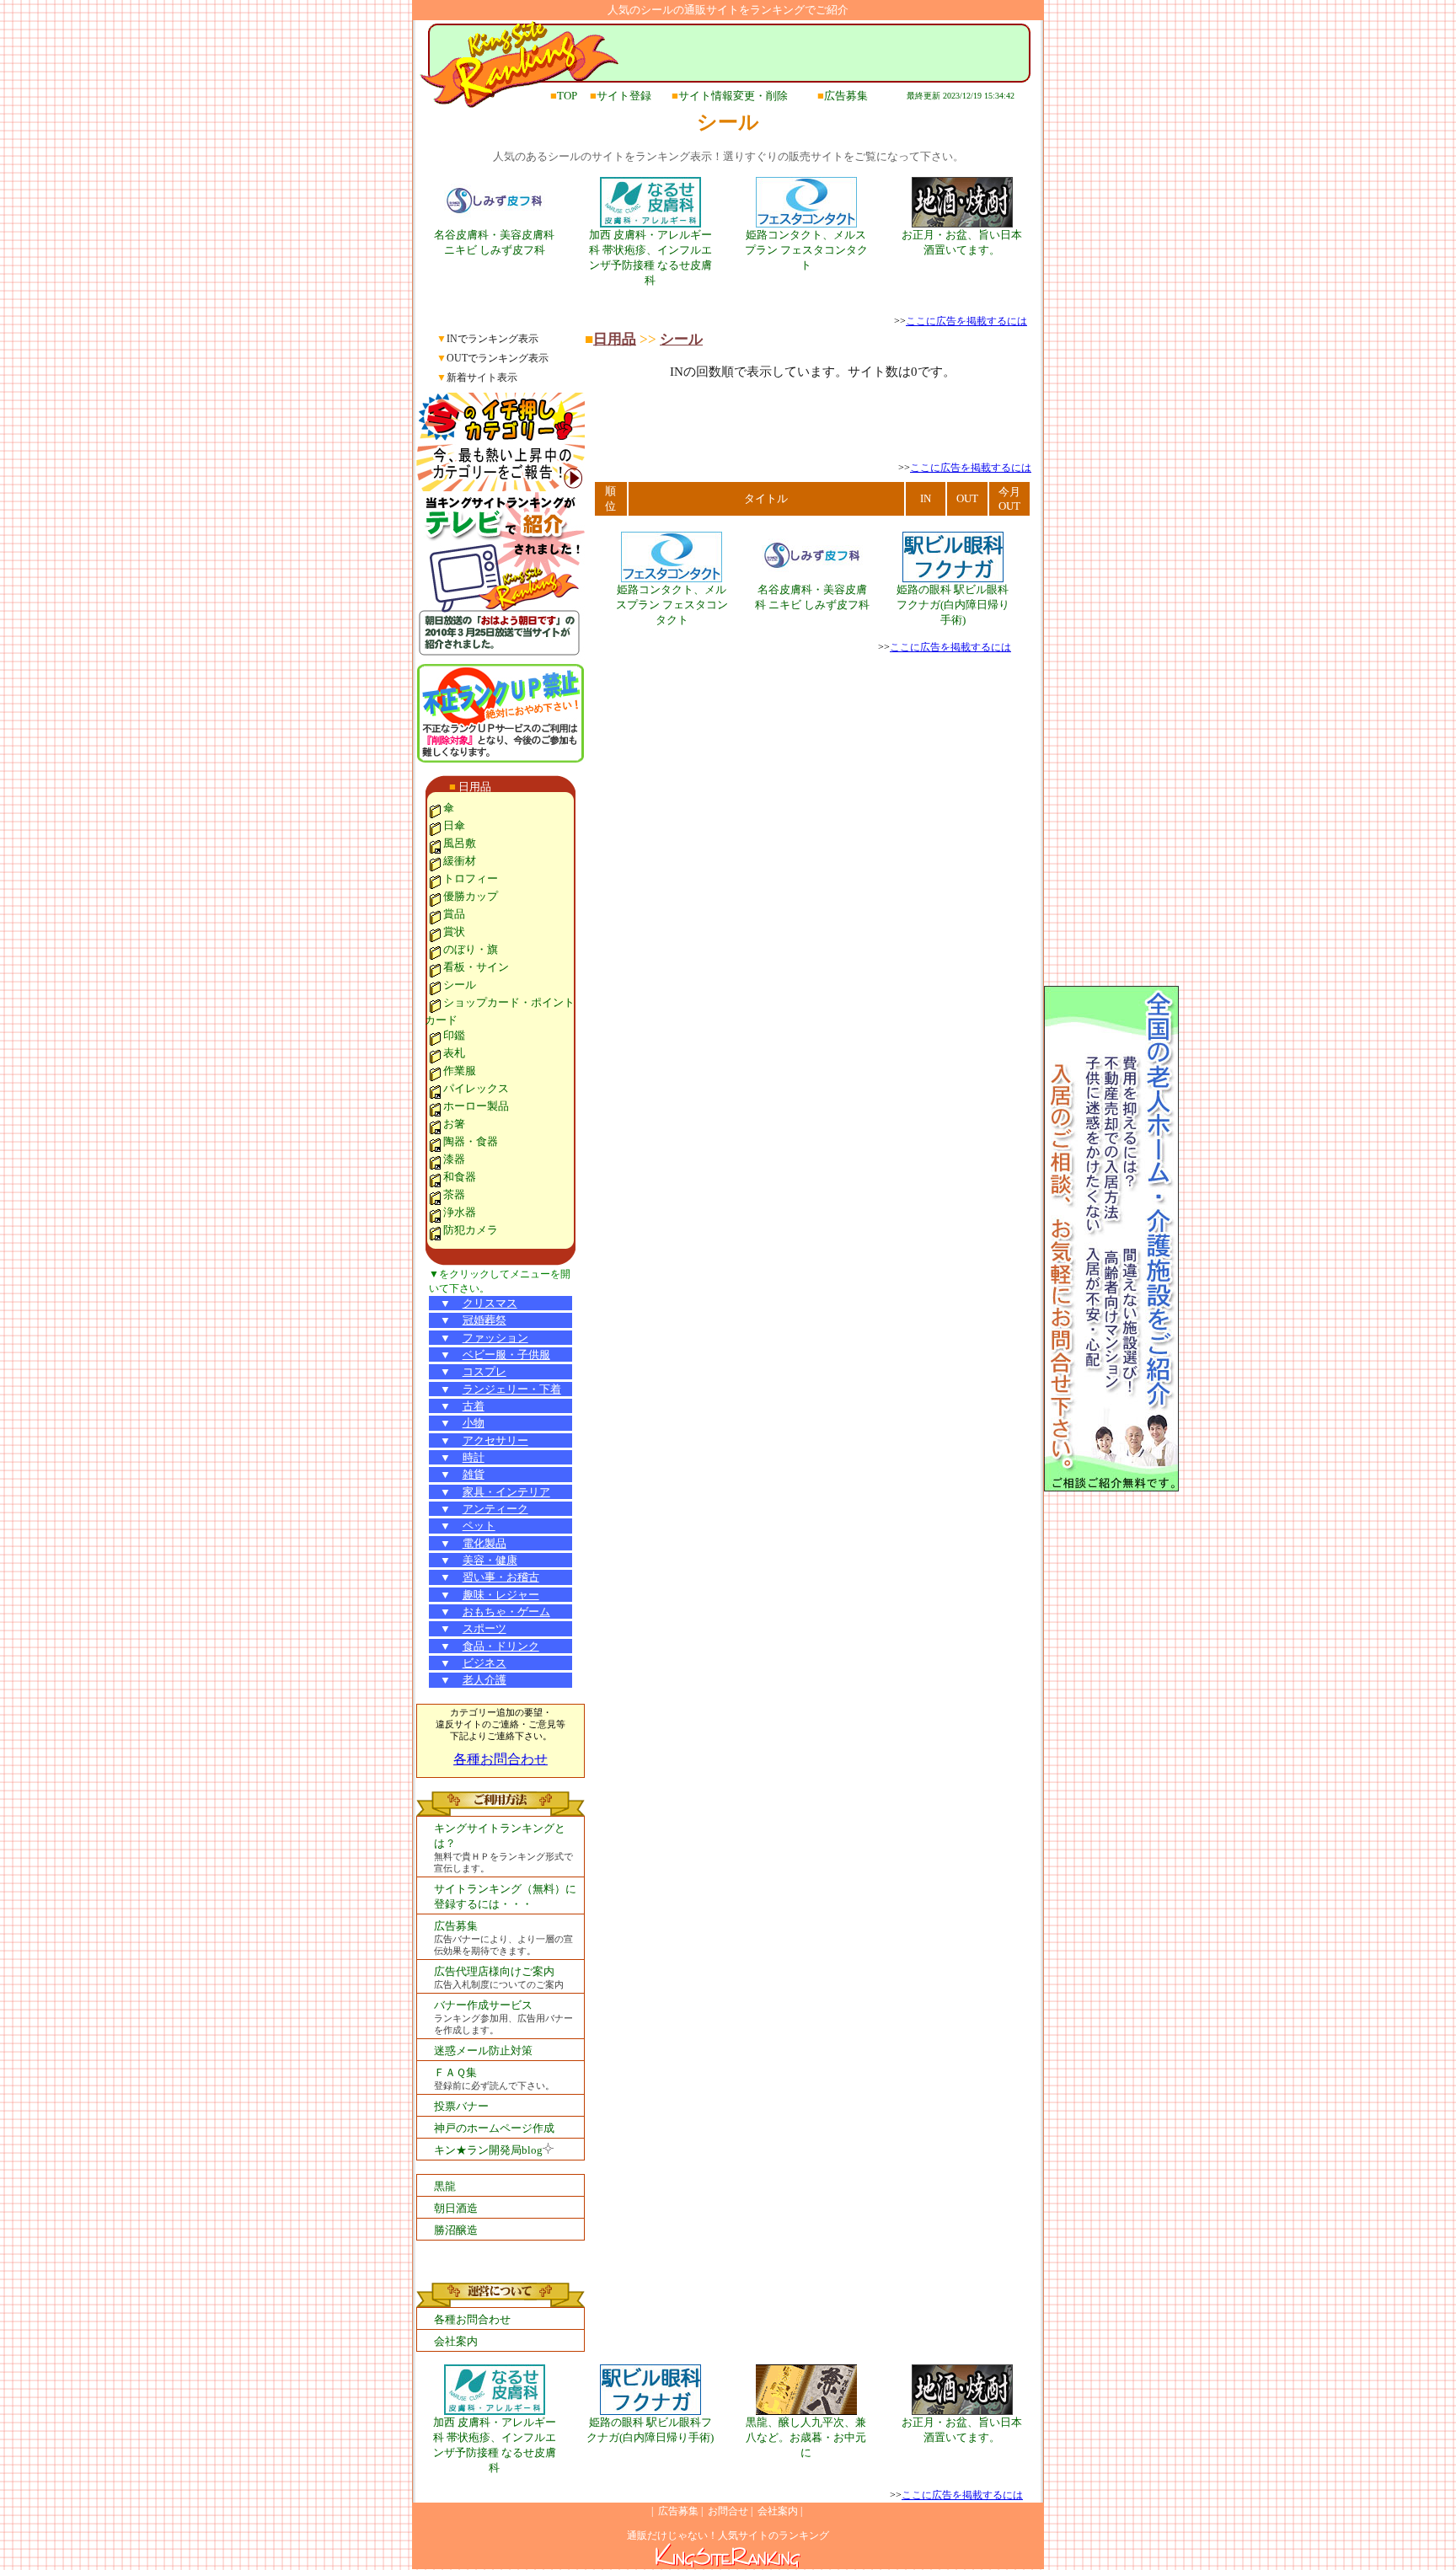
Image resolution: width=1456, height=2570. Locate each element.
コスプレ (484, 1371)
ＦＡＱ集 (455, 2072)
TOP (567, 96)
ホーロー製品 (476, 1106)
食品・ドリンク (501, 1646)
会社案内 (456, 2341)
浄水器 (460, 1212)
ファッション (495, 1338)
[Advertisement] (812, 436)
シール (460, 985)
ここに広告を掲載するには (966, 321)
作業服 (460, 1071)
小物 (474, 1423)
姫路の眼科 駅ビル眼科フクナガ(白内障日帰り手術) (953, 605)
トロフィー (471, 878)
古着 (474, 1406)
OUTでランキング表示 (498, 358)
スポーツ (484, 1628)
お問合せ (728, 2511)
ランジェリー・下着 (512, 1389)
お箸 (454, 1124)
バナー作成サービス (483, 2005)
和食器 (460, 1177)
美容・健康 (490, 1560)
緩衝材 (460, 861)
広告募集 (846, 96)
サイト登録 (624, 96)
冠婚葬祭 (484, 1320)
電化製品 (484, 1543)
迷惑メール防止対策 (483, 2051)
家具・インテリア (506, 1492)
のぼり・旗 (471, 949)
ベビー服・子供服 (506, 1355)
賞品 (454, 914)
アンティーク (495, 1509)
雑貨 (474, 1474)
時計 (474, 1457)
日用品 (475, 787)
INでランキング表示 (492, 339)
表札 (454, 1053)
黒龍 (445, 2186)
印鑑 (454, 1035)
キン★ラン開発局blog (488, 2150)
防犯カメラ (471, 1230)
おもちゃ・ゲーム (506, 1612)
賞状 (454, 932)
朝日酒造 (456, 2208)
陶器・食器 (471, 1141)
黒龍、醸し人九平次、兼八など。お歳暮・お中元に (806, 2437)
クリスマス (490, 1303)
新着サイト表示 (482, 377)
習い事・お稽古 (501, 1577)
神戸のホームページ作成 (494, 2128)
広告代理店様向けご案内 (494, 1971)
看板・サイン (476, 967)
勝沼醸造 (456, 2230)
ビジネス (484, 1663)
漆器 (454, 1159)
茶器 (454, 1194)
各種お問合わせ (500, 1759)
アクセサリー (495, 1440)
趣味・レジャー (501, 1595)
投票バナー (461, 2106)
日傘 (454, 825)
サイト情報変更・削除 (733, 96)
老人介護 (484, 1680)
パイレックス (476, 1088)
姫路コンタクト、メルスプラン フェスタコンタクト (806, 250)
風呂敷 (460, 843)
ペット (479, 1526)
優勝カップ (471, 896)
